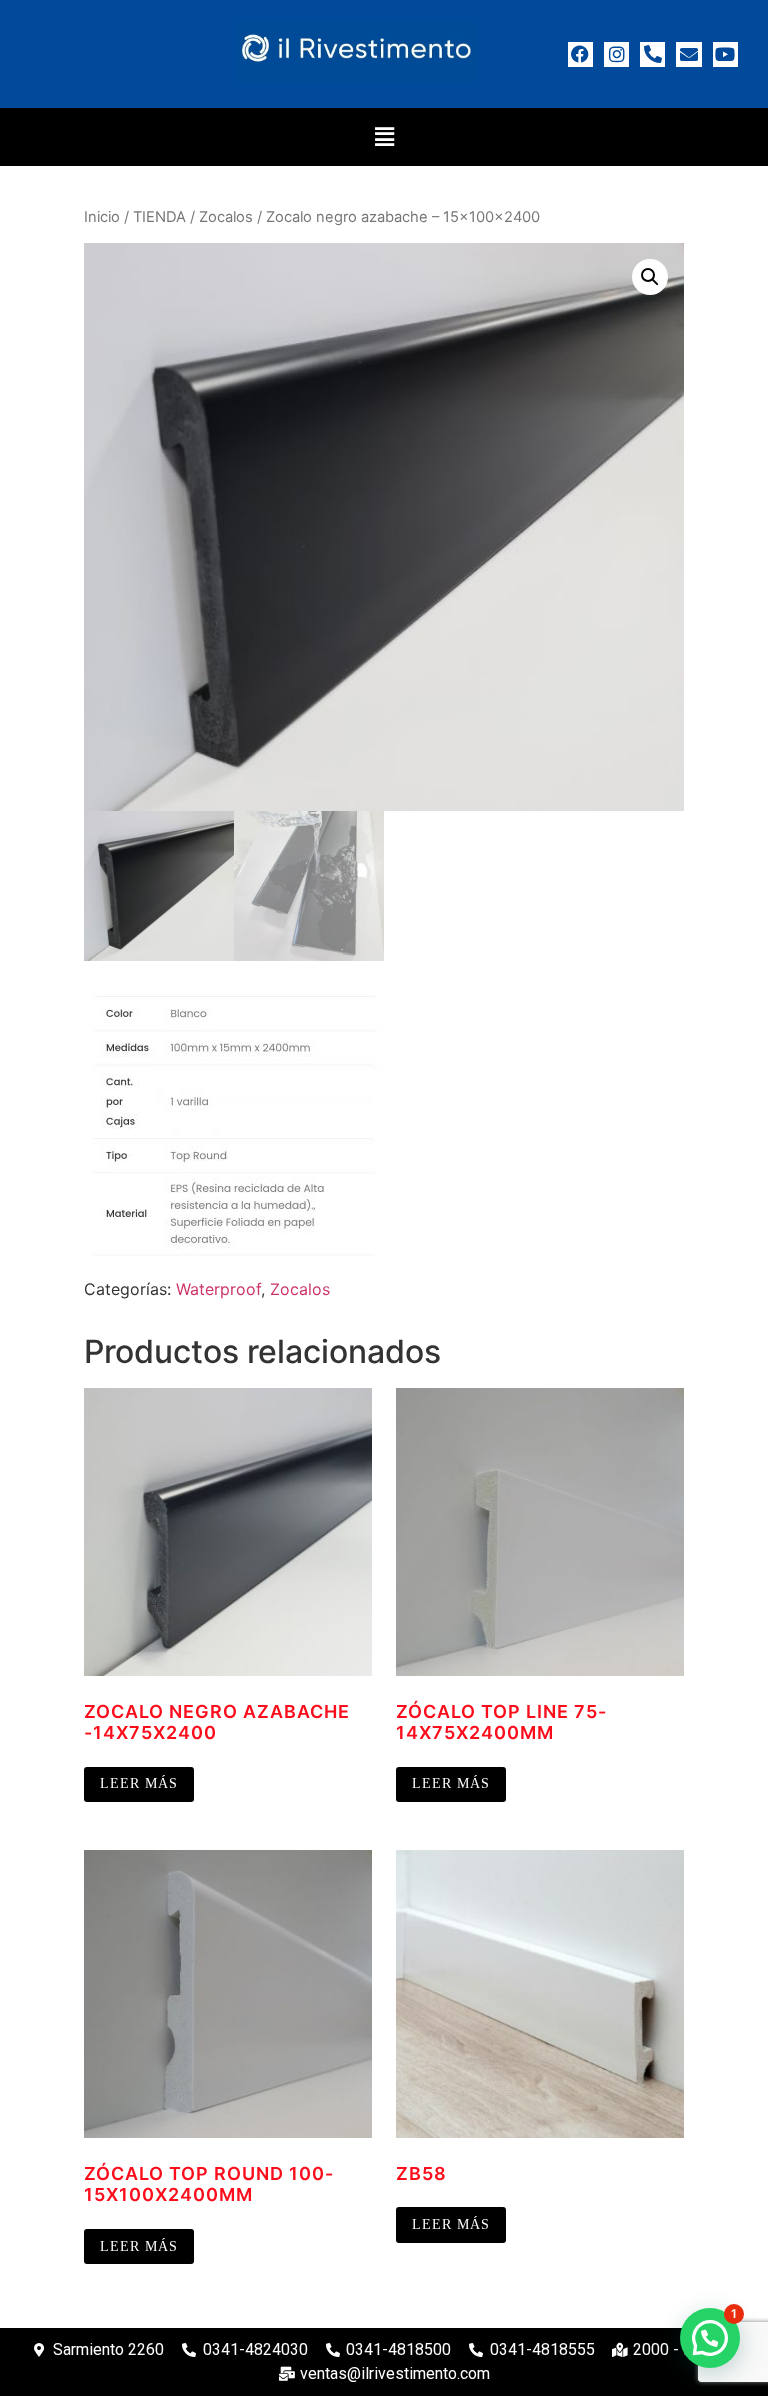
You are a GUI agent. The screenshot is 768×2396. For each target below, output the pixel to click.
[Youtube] (725, 54)
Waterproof (218, 1289)
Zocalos (226, 217)
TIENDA (159, 217)
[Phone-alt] (652, 54)
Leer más (139, 1783)
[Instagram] (616, 54)
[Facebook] (580, 54)
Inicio (102, 217)
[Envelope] (688, 54)
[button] (384, 136)
